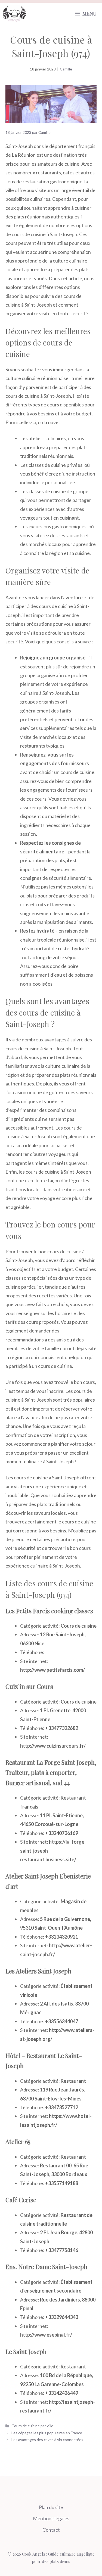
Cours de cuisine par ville (32, 2426)
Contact (51, 2530)
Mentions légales (51, 2518)
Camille (66, 69)
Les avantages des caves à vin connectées (47, 2440)
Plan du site (51, 2507)
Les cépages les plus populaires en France (47, 2433)
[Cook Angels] (14, 14)
